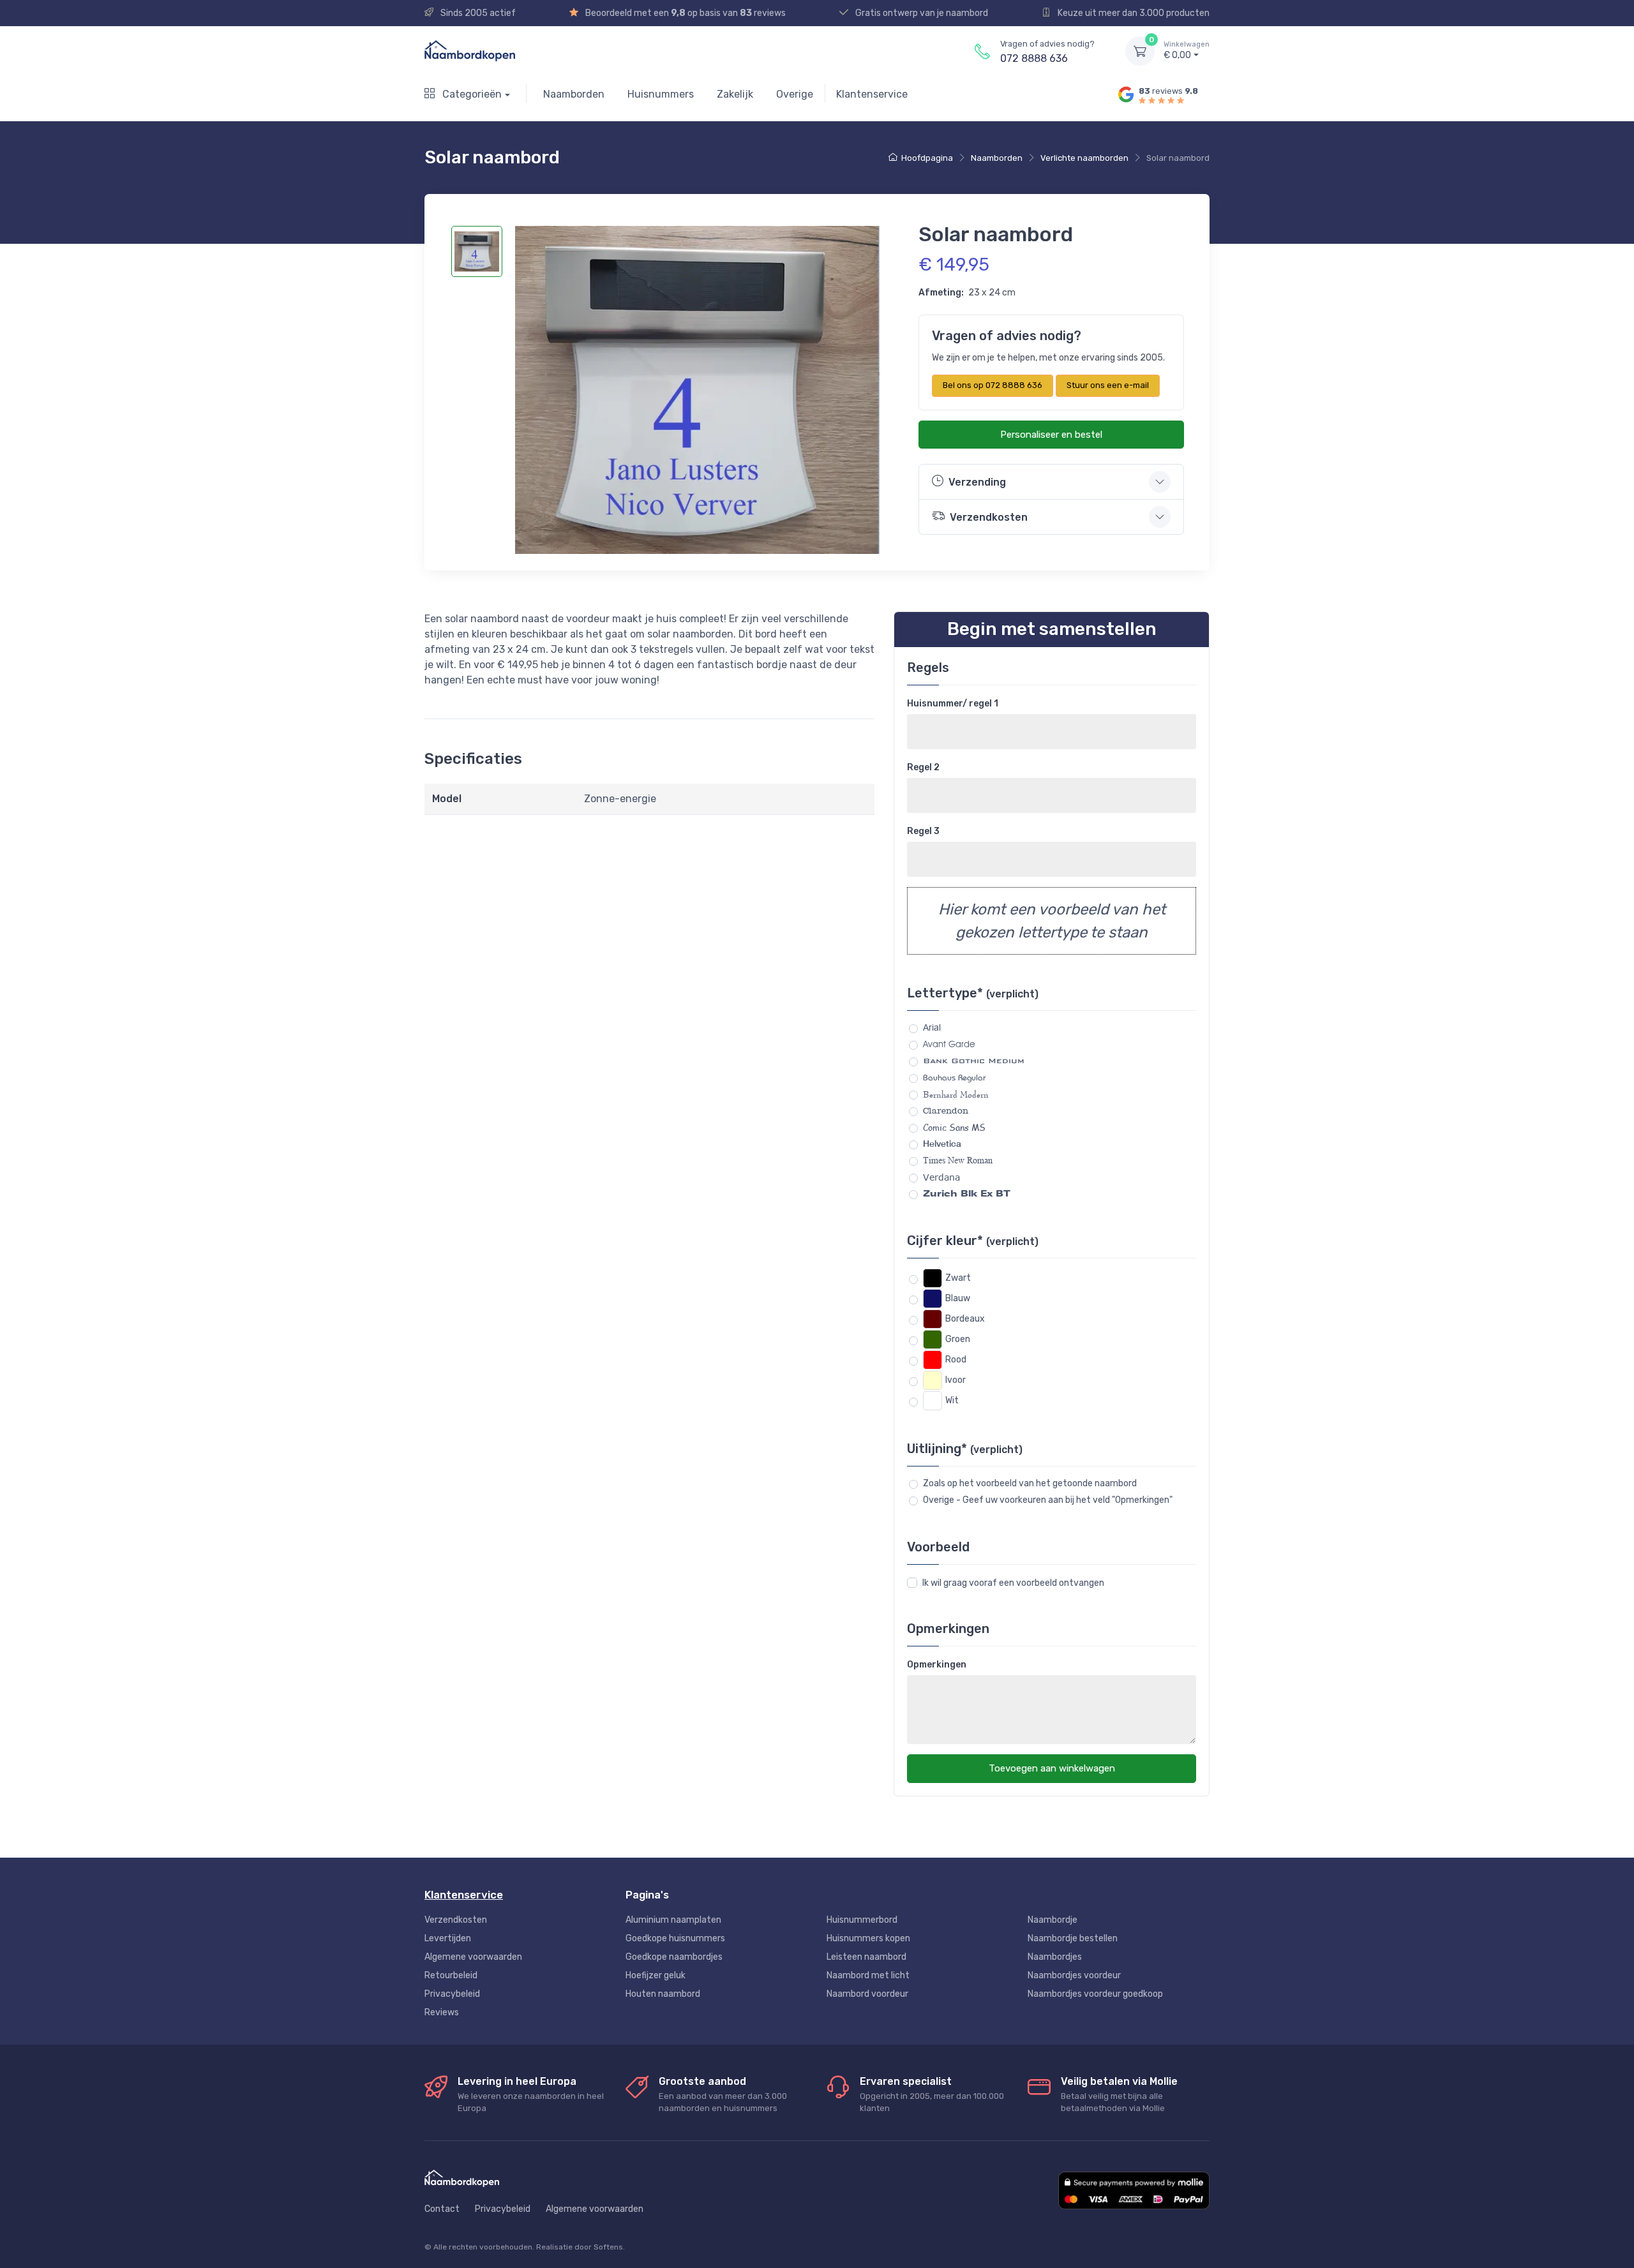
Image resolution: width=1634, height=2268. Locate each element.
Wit (952, 1400)
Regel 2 (923, 767)
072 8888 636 (1034, 58)
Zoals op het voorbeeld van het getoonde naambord (1030, 1483)
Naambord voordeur (867, 1994)
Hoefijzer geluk (656, 1975)
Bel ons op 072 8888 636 (993, 385)
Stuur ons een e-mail (1108, 385)
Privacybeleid (452, 1994)
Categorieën (471, 94)
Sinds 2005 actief (477, 13)
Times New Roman (958, 1160)
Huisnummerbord (862, 1920)
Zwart (958, 1278)
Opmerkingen (937, 1665)
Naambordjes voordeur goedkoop (1095, 1994)
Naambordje (1053, 1920)
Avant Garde (949, 1044)
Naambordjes (1055, 1957)
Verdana (941, 1177)
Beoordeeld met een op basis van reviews (685, 13)
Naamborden (574, 94)
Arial (932, 1027)
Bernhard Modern (956, 1094)
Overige (795, 94)
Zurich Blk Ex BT (967, 1193)
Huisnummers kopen (868, 1938)
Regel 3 (923, 831)
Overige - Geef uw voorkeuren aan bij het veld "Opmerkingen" (1048, 1500)
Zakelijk (735, 94)
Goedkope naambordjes (674, 1957)
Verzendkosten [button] (989, 517)
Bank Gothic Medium (974, 1061)
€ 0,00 (1187, 51)
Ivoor (956, 1380)
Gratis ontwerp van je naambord (921, 13)
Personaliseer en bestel (1051, 435)
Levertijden (448, 1938)
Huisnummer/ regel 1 (953, 704)
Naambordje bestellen (1073, 1938)
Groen (958, 1339)
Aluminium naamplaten (673, 1920)
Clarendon (946, 1111)
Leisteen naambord (866, 1957)
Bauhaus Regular (955, 1078)
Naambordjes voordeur (1074, 1975)
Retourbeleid (451, 1975)
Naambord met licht (868, 1975)
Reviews (442, 2012)
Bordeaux (965, 1319)
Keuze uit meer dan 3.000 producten (1133, 13)
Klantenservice (872, 94)
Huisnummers (661, 94)
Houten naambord (663, 1994)
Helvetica (942, 1144)
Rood (956, 1360)
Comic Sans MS (954, 1127)
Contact (442, 2209)
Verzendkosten (456, 1920)
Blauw (958, 1298)
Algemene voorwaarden (473, 1957)
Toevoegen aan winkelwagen (1052, 1768)
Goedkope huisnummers (675, 1938)
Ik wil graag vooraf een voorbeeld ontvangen (1013, 1583)
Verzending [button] (977, 482)
